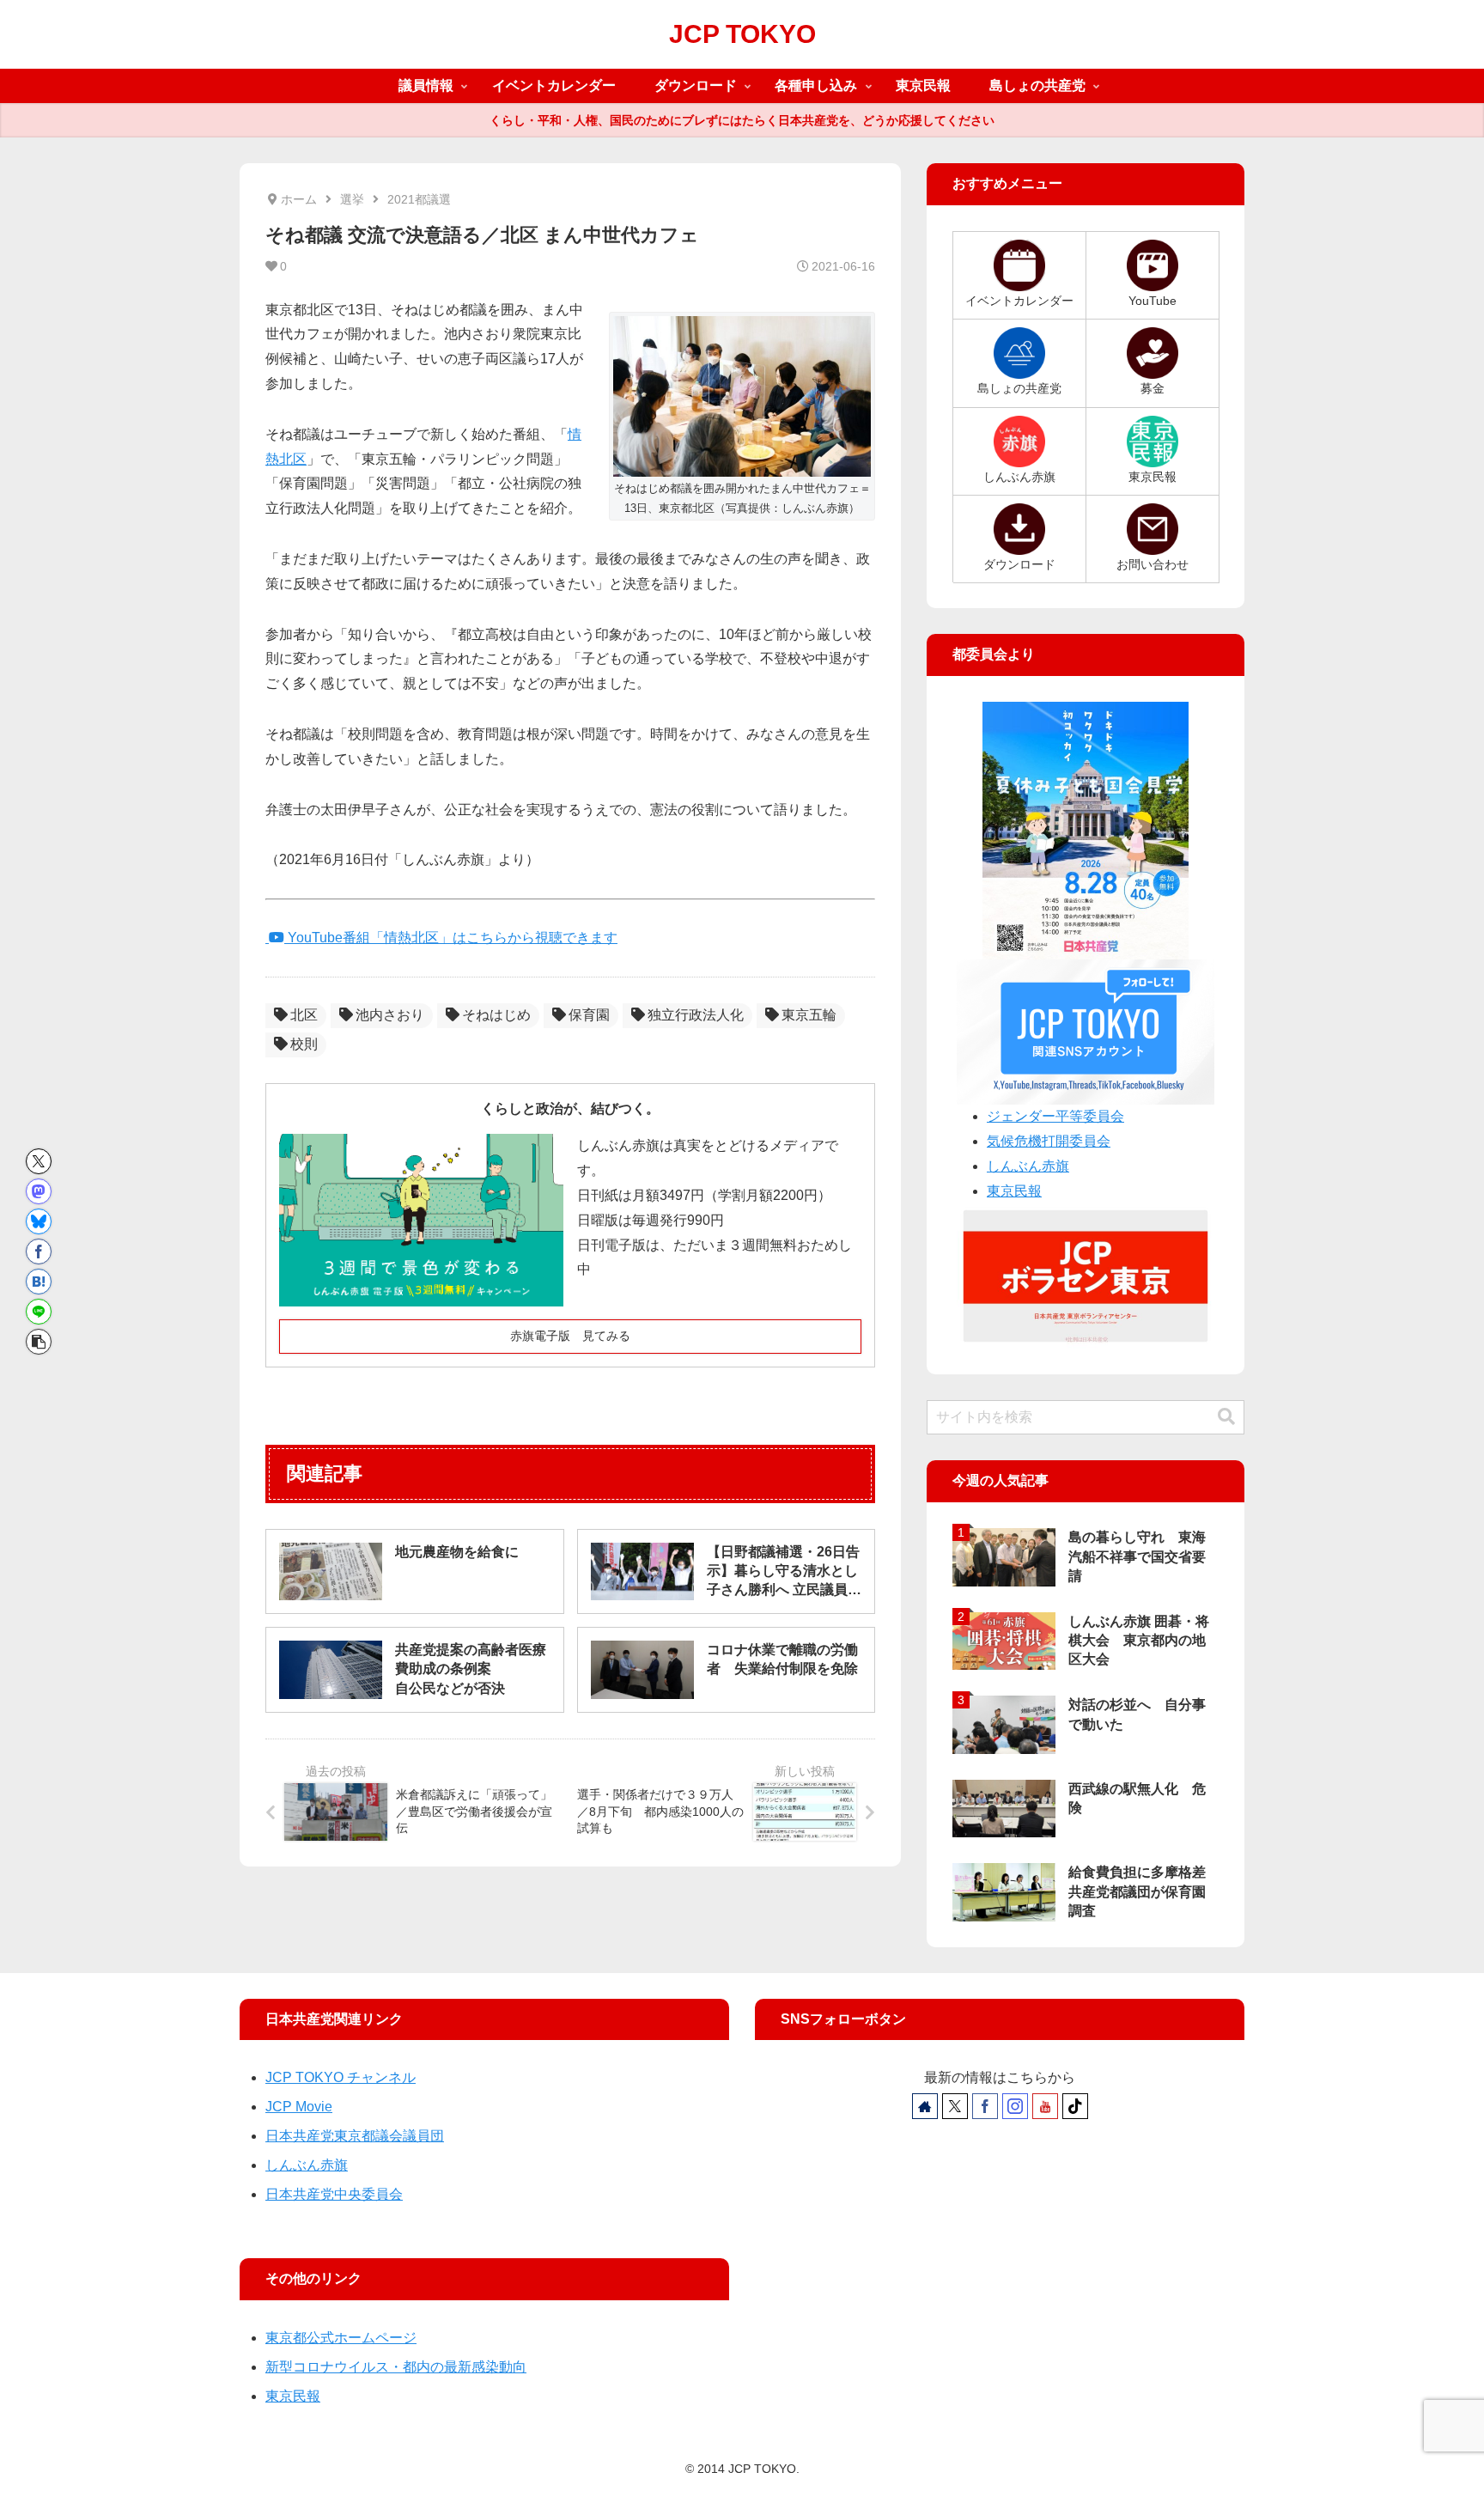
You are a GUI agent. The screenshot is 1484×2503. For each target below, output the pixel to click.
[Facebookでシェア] (39, 1251)
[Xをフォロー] (955, 2106)
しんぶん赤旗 (1028, 1166)
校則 (304, 1044)
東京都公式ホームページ (341, 2338)
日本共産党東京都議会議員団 (355, 2136)
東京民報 (1014, 1191)
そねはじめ (496, 1015)
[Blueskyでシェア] (39, 1221)
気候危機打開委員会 (1049, 1141)
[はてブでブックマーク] (39, 1282)
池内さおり (390, 1015)
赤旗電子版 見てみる (570, 1336)
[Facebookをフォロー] (985, 2106)
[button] (39, 1342)
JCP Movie (299, 2107)
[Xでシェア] (39, 1161)
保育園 (589, 1015)
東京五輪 (809, 1015)
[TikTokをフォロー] (1075, 2106)
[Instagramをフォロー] (1015, 2106)
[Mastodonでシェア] (39, 1191)
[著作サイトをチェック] (925, 2106)
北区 (304, 1015)
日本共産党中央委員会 (334, 2194)
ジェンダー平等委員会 (1055, 1116)
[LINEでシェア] (39, 1312)
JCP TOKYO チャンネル (341, 2077)
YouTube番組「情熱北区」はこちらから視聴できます (451, 938)
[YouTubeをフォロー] (1045, 2106)
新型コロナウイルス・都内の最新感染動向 (396, 2367)
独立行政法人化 (696, 1015)
